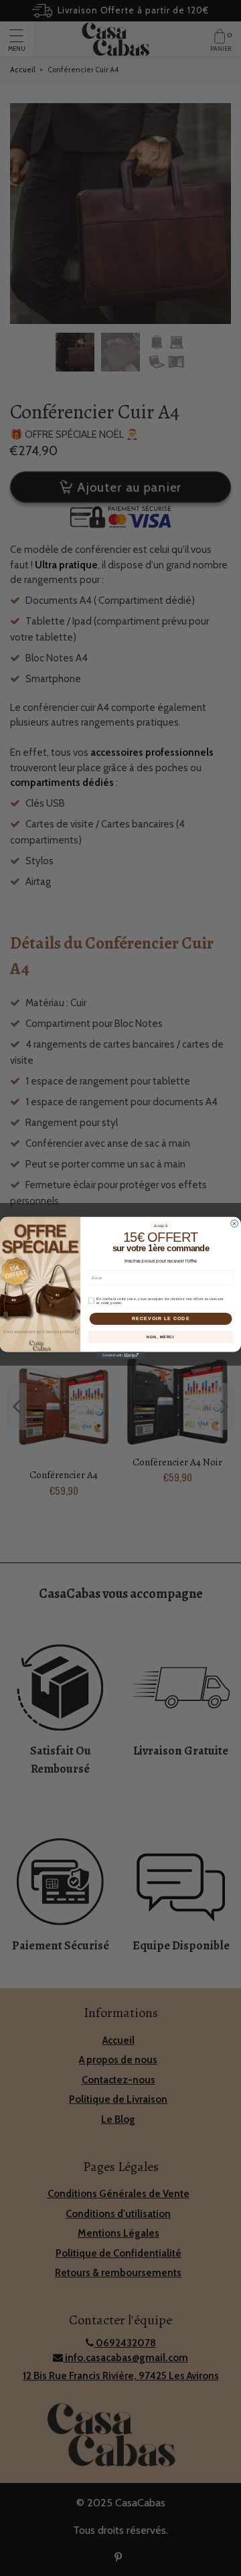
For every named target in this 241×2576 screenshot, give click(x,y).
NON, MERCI (160, 1337)
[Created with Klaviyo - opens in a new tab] (120, 1355)
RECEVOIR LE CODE (161, 1319)
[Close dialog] (235, 1223)
